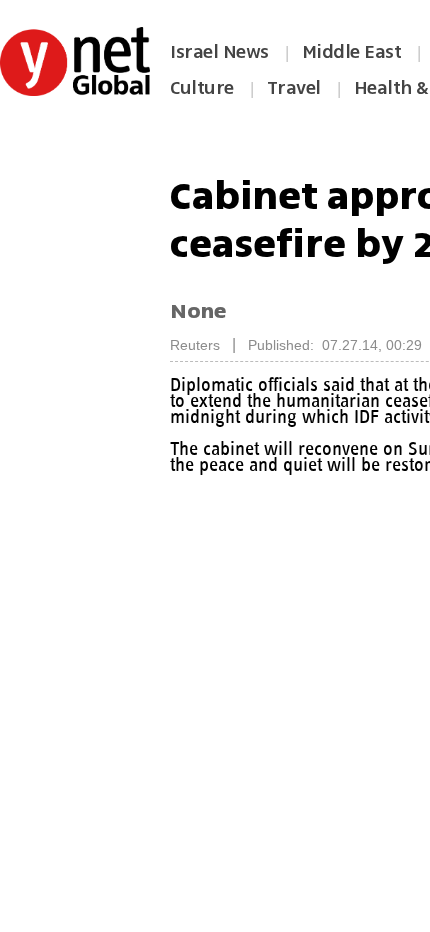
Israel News (219, 52)
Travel (294, 88)
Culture (202, 88)
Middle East (352, 52)
